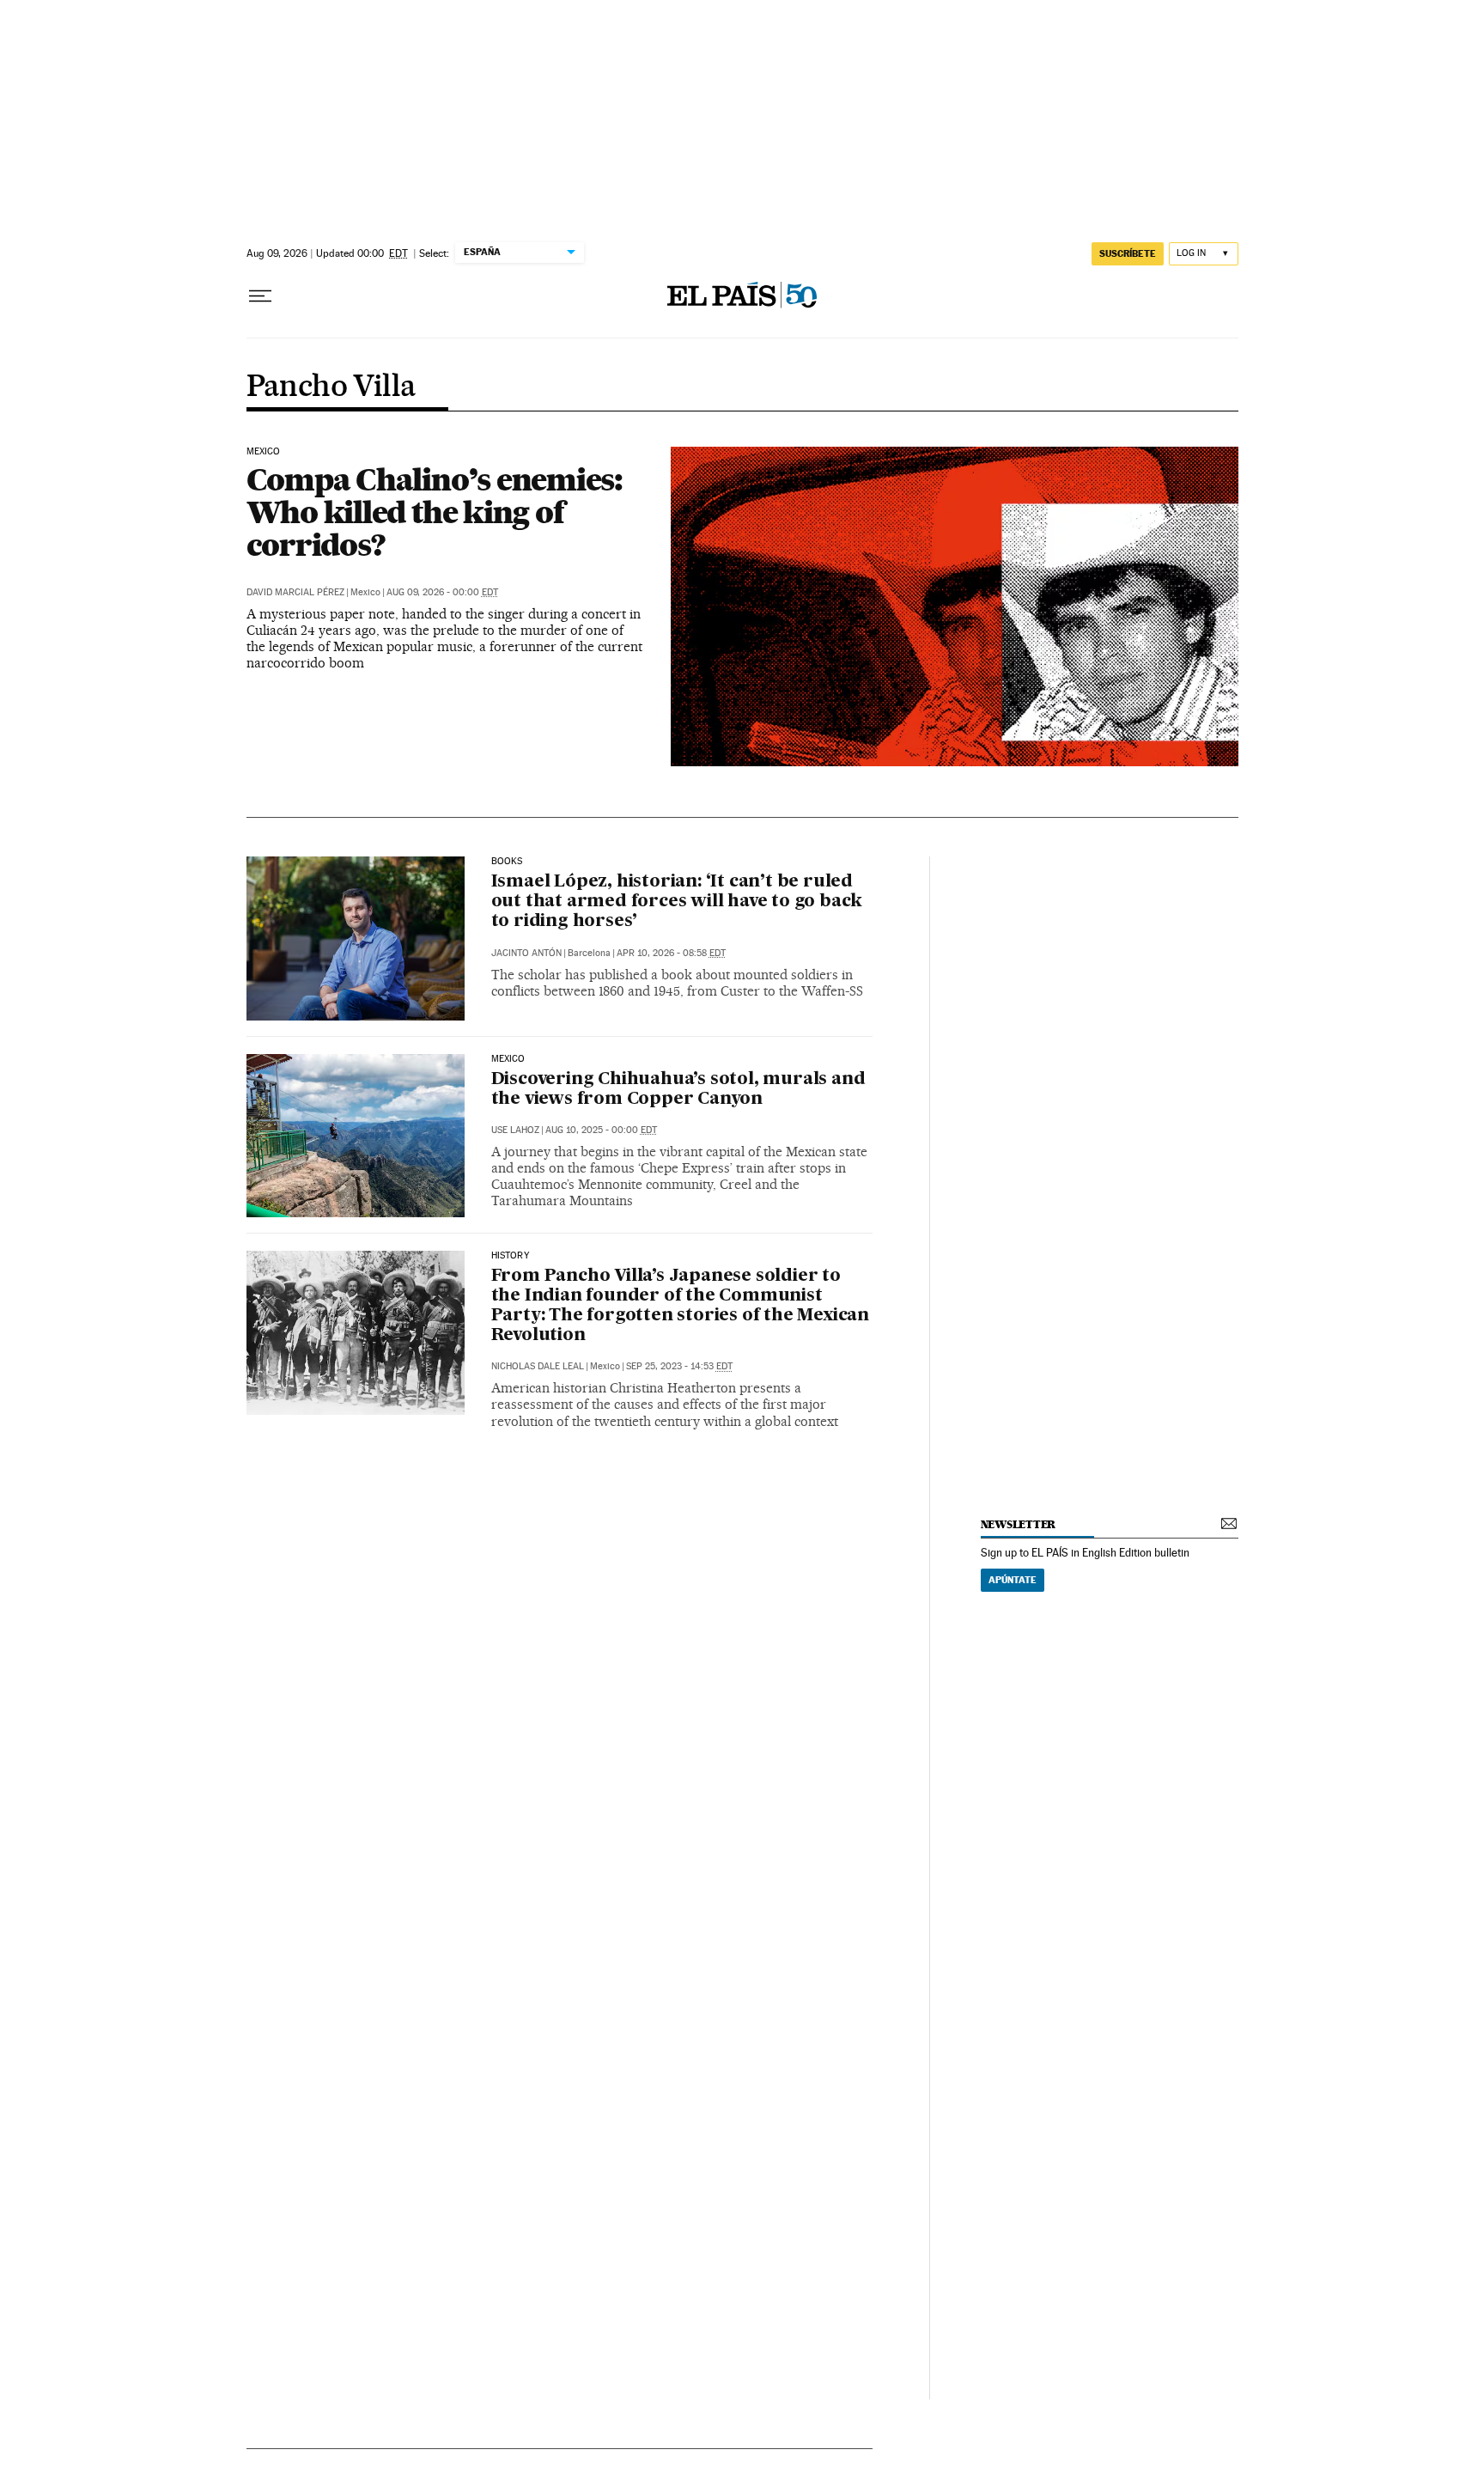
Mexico (264, 452)
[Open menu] (260, 296)
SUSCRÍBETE (1128, 253)
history (510, 1256)
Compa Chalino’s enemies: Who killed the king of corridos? (435, 512)
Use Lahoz (515, 1130)
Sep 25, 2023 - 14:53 (679, 1366)
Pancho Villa (331, 387)
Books (507, 862)
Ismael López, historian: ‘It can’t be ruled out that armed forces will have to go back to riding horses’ (677, 902)
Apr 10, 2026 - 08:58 (671, 953)
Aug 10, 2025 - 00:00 (601, 1130)
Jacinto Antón (526, 953)
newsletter (1019, 1524)
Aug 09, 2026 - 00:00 (442, 592)
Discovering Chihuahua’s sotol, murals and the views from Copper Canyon (678, 1090)
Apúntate (1013, 1580)
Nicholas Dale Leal (538, 1366)
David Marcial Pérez (295, 592)
